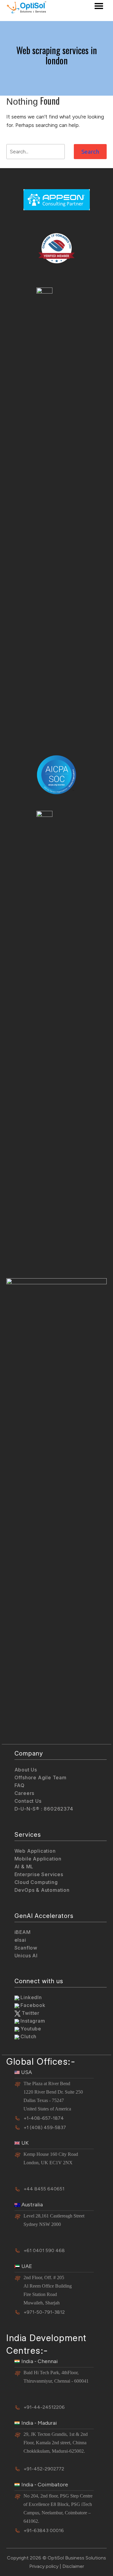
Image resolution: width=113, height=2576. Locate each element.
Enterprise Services (39, 1874)
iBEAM (23, 1932)
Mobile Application (38, 1859)
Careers (25, 1793)
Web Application (35, 1851)
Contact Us (28, 1801)
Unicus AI (26, 1956)
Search (90, 152)
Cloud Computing (36, 1882)
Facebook (32, 2005)
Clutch (28, 2036)
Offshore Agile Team (41, 1777)
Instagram (32, 2021)
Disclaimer (73, 2566)
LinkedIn (31, 1997)
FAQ (20, 1785)
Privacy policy (44, 2566)
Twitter (30, 2013)
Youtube (30, 2029)
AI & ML (24, 1867)
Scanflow (26, 1948)
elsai (20, 1940)
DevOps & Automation (42, 1890)
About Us (26, 1770)
